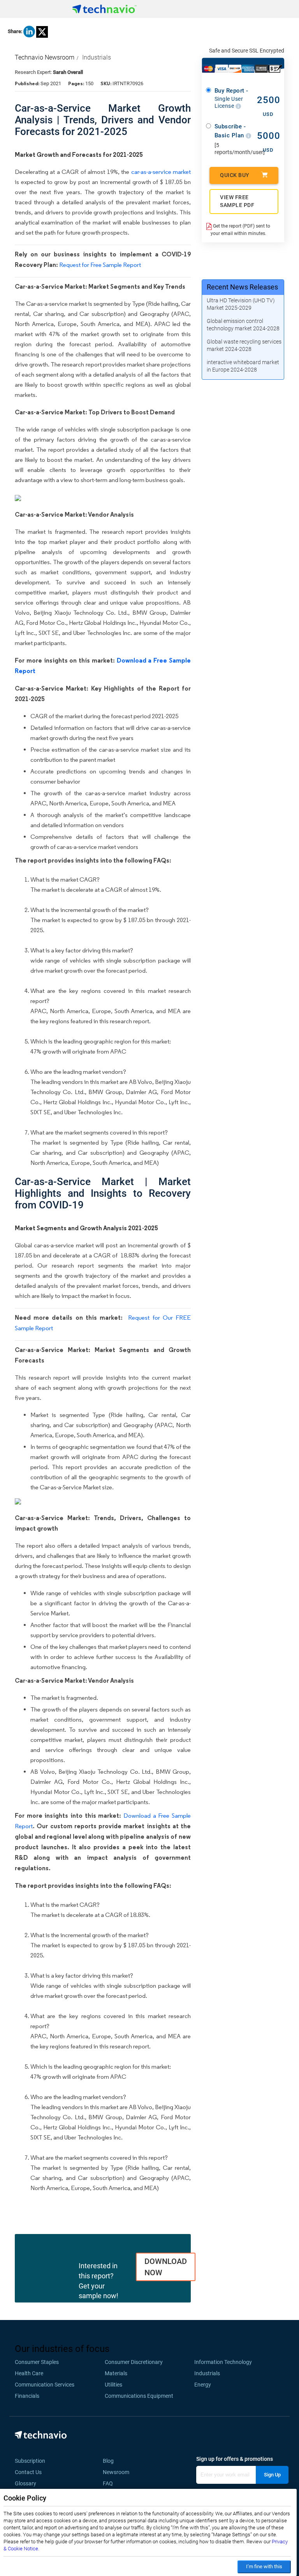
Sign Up (272, 2475)
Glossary (26, 2483)
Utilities (113, 2385)
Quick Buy (235, 175)
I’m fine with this (264, 2566)
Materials (116, 2373)
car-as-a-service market (161, 172)
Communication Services (45, 2385)
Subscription (30, 2461)
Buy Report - (231, 98)
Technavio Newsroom (45, 57)
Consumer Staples (37, 2362)
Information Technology (223, 2362)
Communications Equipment (139, 2396)
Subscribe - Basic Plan (230, 131)
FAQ (110, 2483)
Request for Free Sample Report (100, 265)
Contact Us (28, 2472)
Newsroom (118, 2472)
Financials (27, 2396)
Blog (111, 2461)
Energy (203, 2385)
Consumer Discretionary (134, 2362)
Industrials (97, 57)
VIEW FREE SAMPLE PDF (237, 201)
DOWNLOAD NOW (166, 2267)
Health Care (29, 2373)
